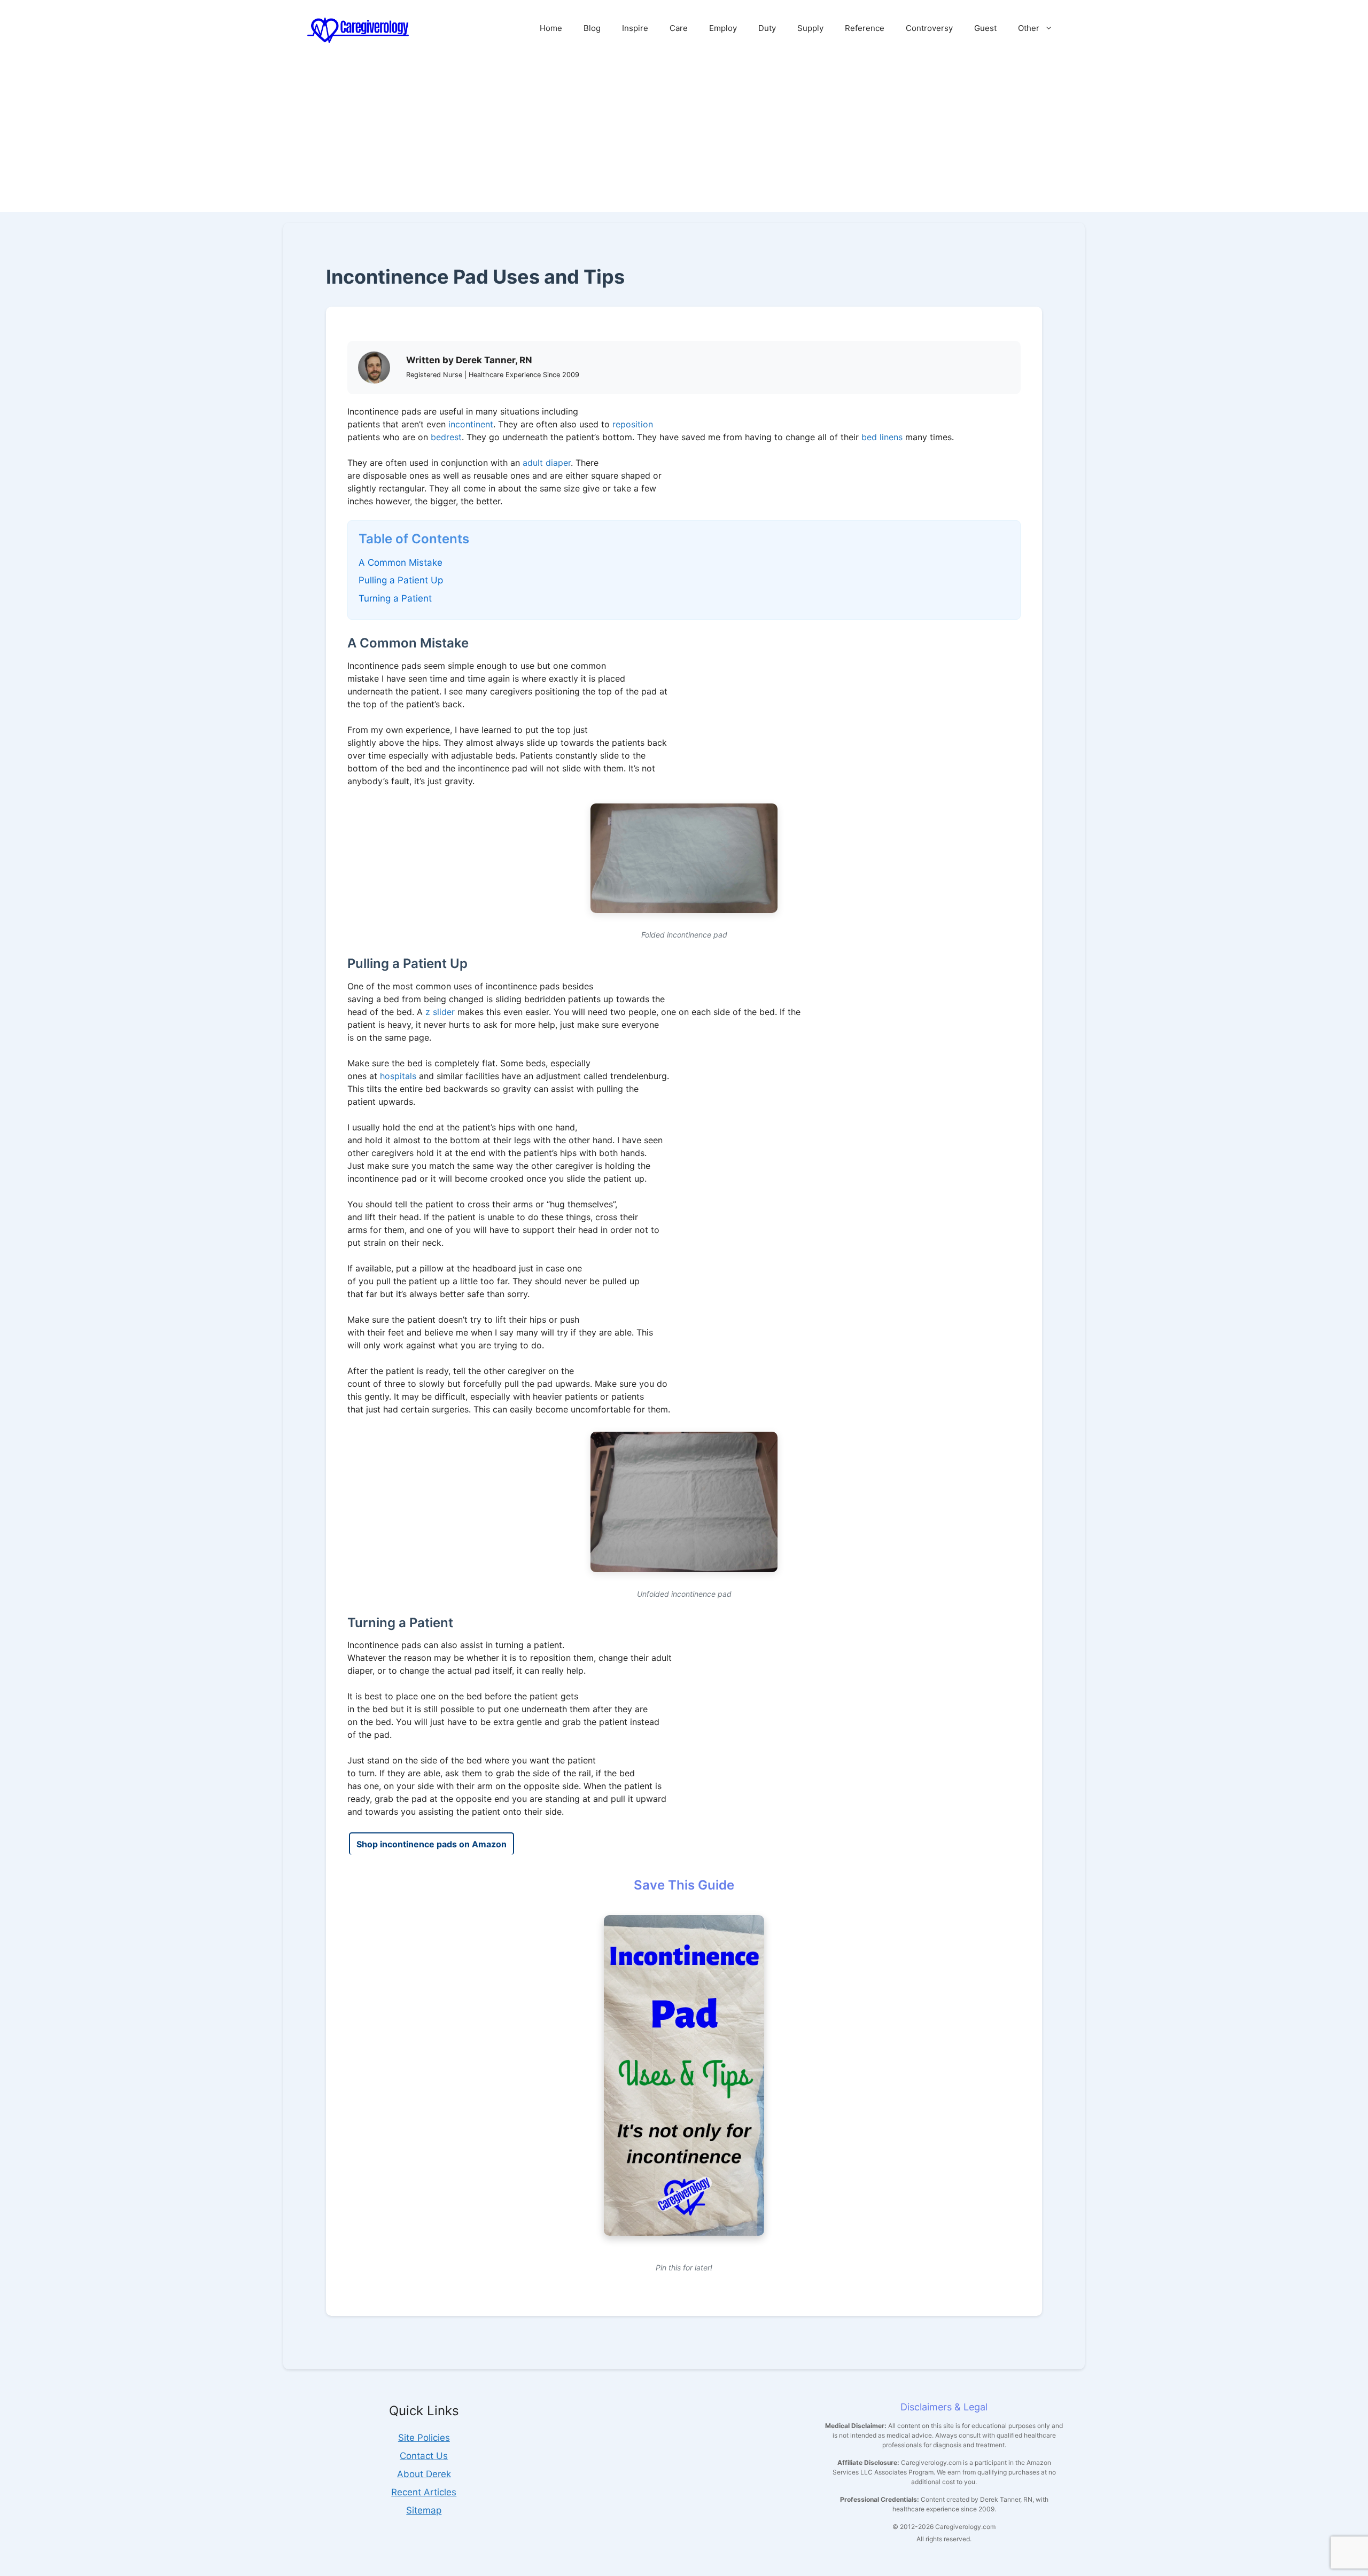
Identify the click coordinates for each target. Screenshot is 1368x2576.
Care (679, 28)
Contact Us (424, 2456)
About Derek (424, 2474)
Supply (810, 28)
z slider (440, 1012)
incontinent (471, 424)
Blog (592, 28)
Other (1029, 28)
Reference (865, 28)
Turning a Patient (395, 598)
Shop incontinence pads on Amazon (432, 1844)
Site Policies (424, 2438)
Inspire (635, 28)
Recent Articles (424, 2492)
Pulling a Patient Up (401, 580)
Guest (985, 28)
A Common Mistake (401, 563)
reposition (633, 424)
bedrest (446, 437)
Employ (723, 28)
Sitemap (424, 2510)
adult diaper (547, 463)
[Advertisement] (684, 137)
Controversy (929, 28)
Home (551, 28)
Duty (767, 28)
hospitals (398, 1076)
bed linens (882, 437)
